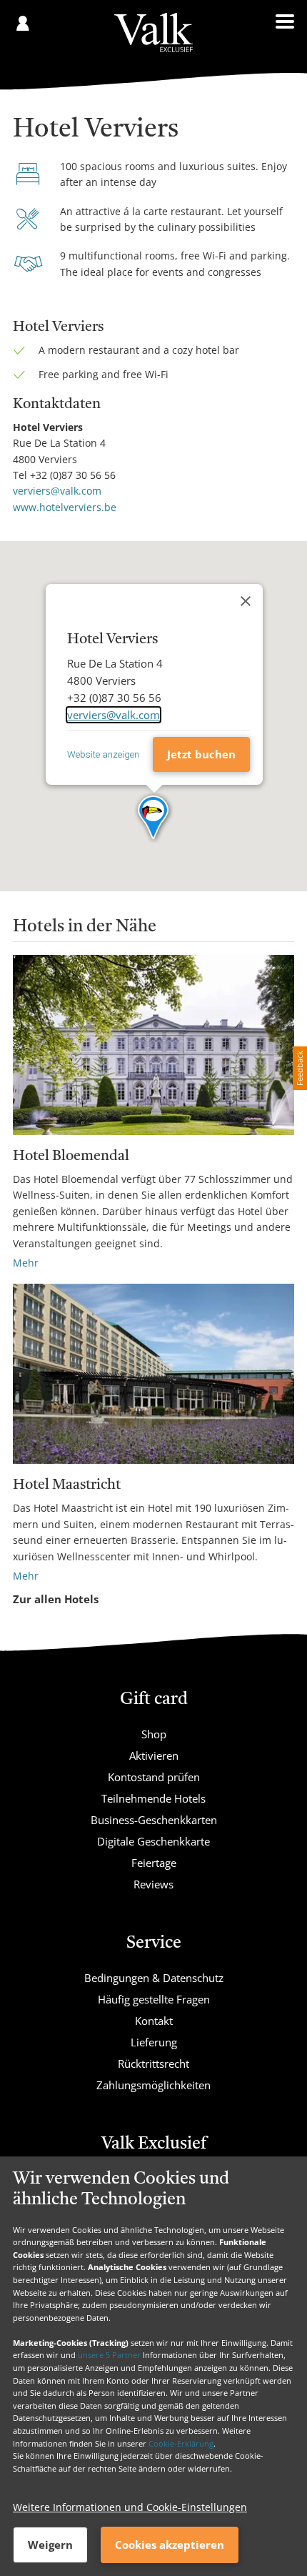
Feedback (300, 1068)
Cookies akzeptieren (170, 2545)
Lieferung (154, 2042)
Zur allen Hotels (56, 1599)
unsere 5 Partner (109, 2355)
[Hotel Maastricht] (153, 1374)
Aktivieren (154, 1755)
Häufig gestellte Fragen (154, 1999)
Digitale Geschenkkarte (153, 1841)
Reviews (153, 1884)
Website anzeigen (103, 754)
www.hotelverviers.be (65, 507)
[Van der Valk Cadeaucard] (153, 33)
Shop (154, 1734)
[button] (154, 818)
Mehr (26, 1263)
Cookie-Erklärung (181, 2443)
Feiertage (154, 1863)
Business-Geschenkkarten (154, 1820)
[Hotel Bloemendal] (153, 1045)
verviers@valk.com (57, 491)
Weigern (50, 2545)
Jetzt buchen (201, 754)
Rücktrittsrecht (153, 2064)
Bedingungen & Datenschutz (154, 1978)
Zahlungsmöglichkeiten (153, 2085)
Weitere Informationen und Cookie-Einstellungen (130, 2507)
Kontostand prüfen (154, 1777)
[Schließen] (246, 601)
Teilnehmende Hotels (153, 1798)
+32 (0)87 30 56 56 (73, 475)
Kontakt (154, 2021)
